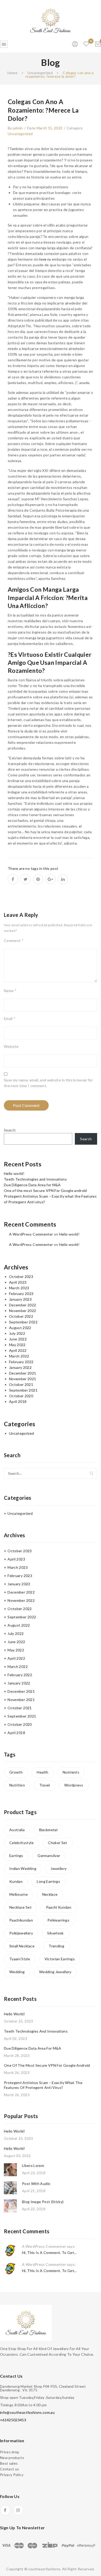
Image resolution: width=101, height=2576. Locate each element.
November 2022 (23, 1311)
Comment (14, 940)
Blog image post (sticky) (43, 2202)
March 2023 (19, 1288)
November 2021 (23, 1379)
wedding (17, 1972)
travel (45, 1785)
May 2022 (17, 1345)
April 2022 (18, 1350)
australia (17, 1830)
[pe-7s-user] (75, 46)
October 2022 (21, 1316)
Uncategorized (40, 73)
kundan (16, 1881)
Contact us (10, 2469)
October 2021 (21, 1384)
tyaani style (20, 1959)
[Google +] (51, 879)
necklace (50, 1894)
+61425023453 (13, 2420)
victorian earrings (60, 1959)
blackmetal (48, 1830)
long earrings (48, 1881)
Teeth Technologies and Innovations (35, 1179)
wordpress (74, 1785)
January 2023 (20, 1299)
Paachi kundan (59, 1907)
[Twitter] (25, 879)
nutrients (71, 1772)
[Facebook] (13, 879)
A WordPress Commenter (31, 1234)
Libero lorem (33, 2165)
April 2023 (18, 1282)
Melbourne (19, 1894)
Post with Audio (36, 2184)
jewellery (59, 1868)
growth (16, 1772)
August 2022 (20, 1328)
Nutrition (17, 1785)
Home (12, 73)
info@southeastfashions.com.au (27, 2412)
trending (56, 1946)
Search (10, 1130)
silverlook (55, 1933)
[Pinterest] (38, 879)
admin (18, 128)
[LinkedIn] (63, 879)
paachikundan (21, 1920)
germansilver (49, 1856)
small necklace (22, 1946)
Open (4, 44)
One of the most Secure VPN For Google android (45, 1191)
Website (11, 1046)
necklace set (20, 1907)
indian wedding (23, 1868)
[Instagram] (18, 2510)
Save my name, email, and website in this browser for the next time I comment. (48, 1083)
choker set (58, 1843)
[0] (98, 44)
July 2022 (17, 1333)
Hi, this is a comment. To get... (49, 2253)
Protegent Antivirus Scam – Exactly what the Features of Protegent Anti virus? (43, 2085)
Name (10, 991)
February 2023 (21, 1294)
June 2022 (18, 1339)
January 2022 (20, 1367)
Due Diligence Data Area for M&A (32, 1185)
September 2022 (23, 1322)
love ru (45, 259)
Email (10, 1018)
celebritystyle (21, 1843)
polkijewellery (21, 1933)
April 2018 (18, 1402)
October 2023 (21, 1277)
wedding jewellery (55, 1972)
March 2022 (19, 1356)
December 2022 (23, 1305)
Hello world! (14, 1173)
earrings (16, 1856)
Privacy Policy (12, 2475)
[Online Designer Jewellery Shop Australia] (51, 20)
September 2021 (23, 1390)
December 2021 (23, 1373)
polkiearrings (59, 1920)
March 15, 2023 (50, 128)
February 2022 (21, 1362)
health (42, 1772)
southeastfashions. (45, 2569)
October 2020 (21, 1396)
